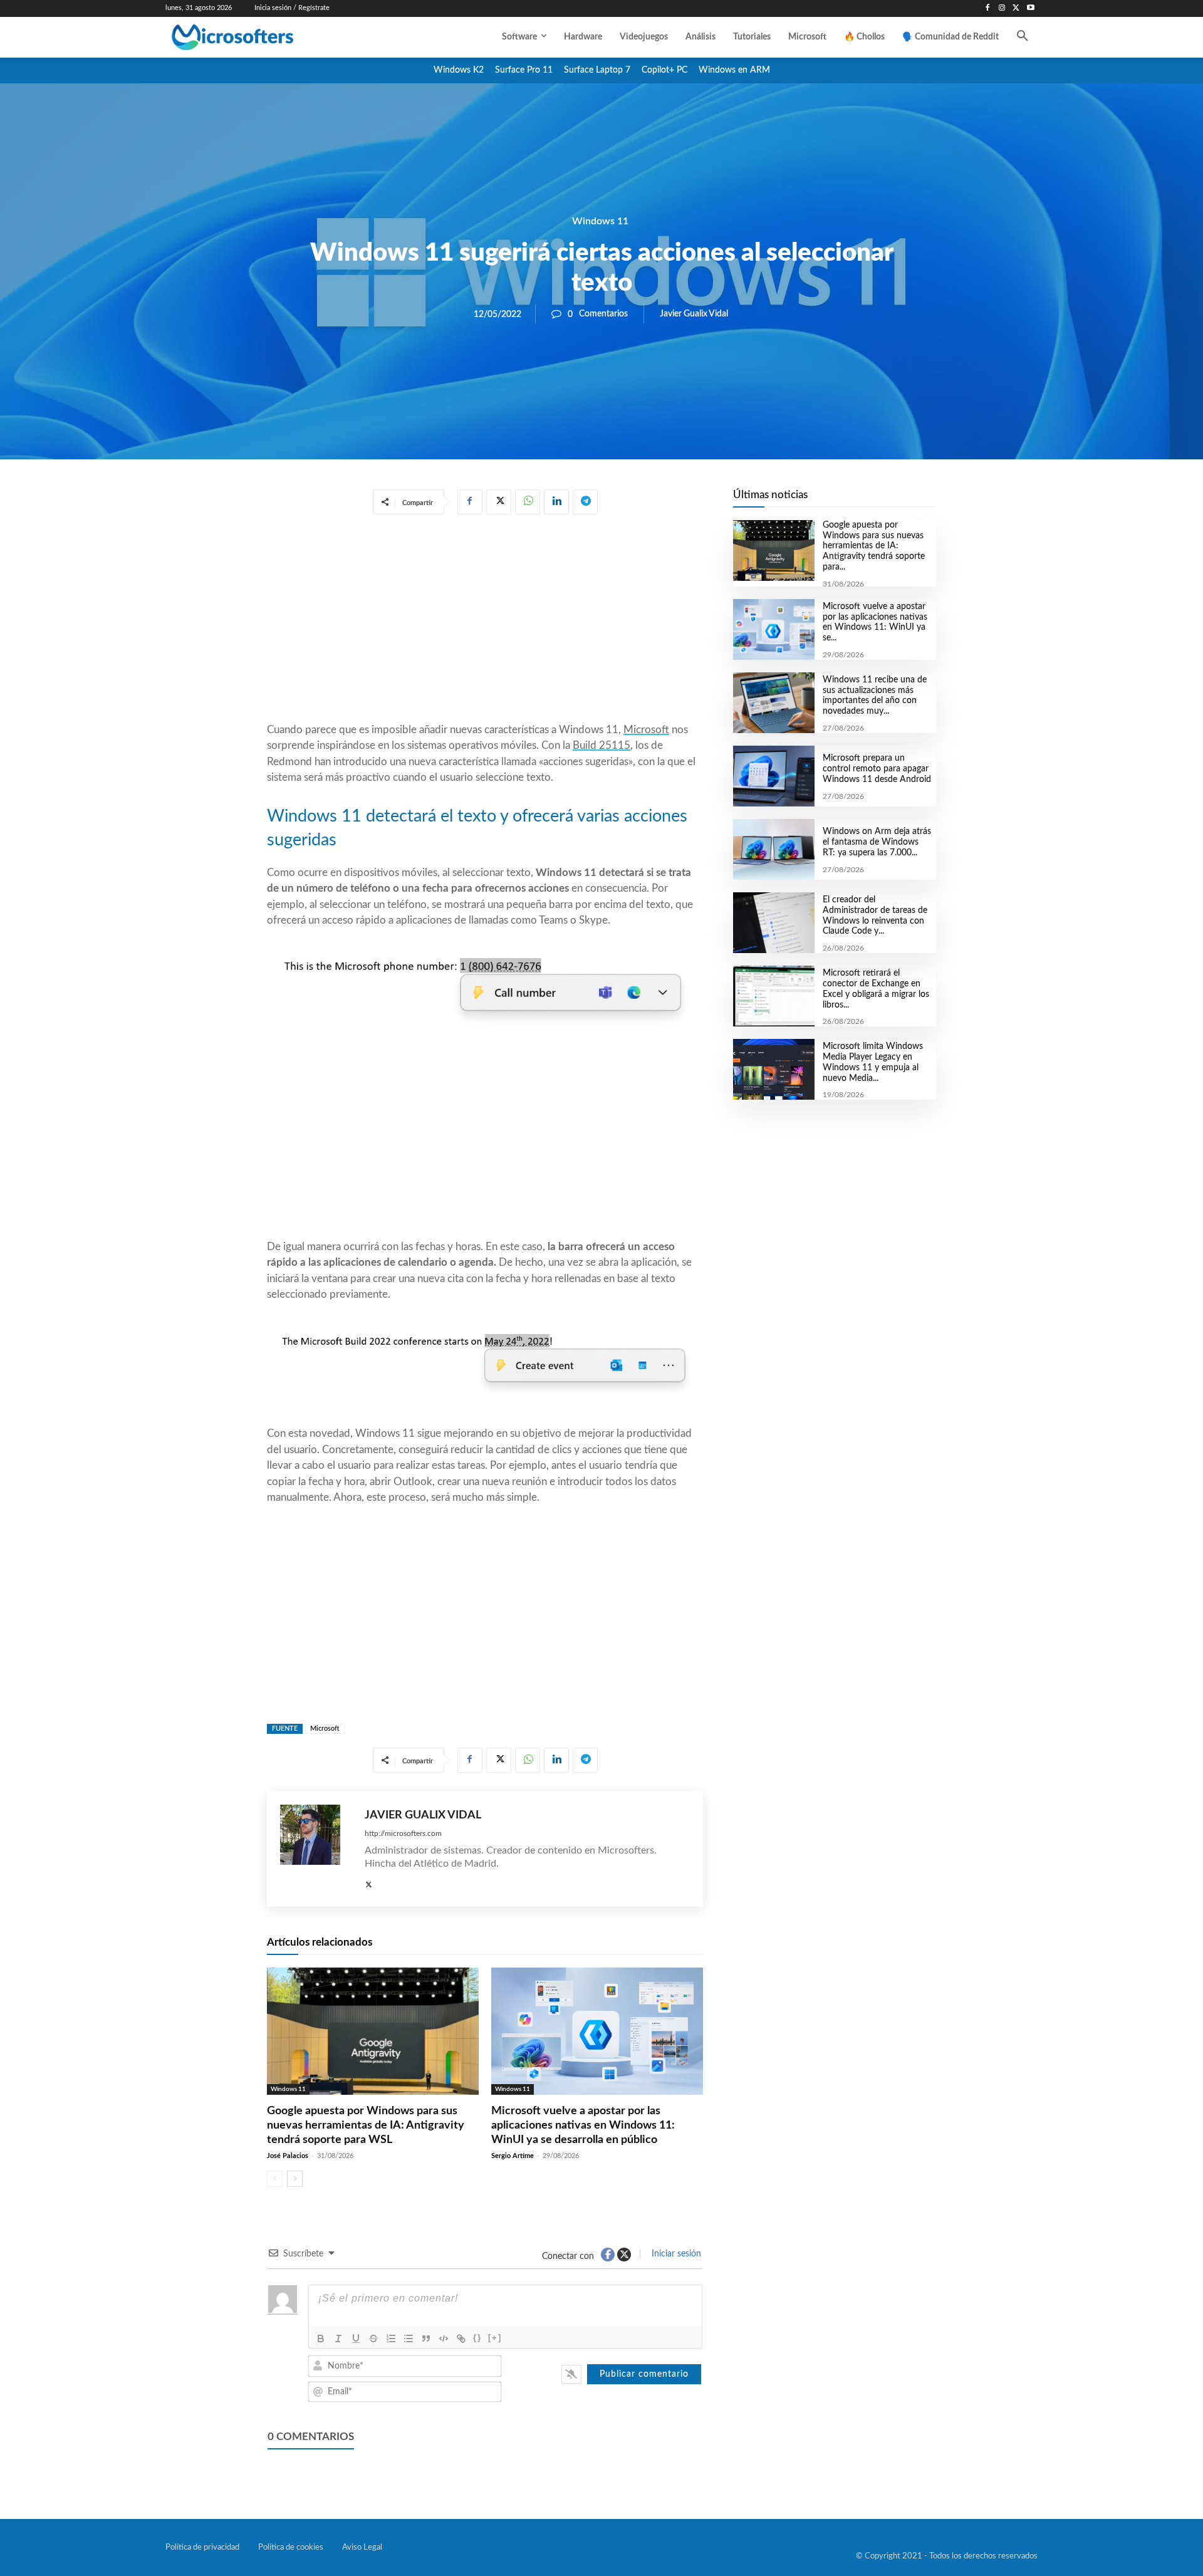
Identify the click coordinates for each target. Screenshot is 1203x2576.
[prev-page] (275, 2179)
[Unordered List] (409, 2339)
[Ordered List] (391, 2339)
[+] (495, 2338)
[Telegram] (585, 502)
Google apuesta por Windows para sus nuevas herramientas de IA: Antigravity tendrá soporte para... (874, 546)
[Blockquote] (426, 2339)
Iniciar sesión (675, 2254)
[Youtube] (1030, 8)
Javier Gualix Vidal (694, 314)
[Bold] (321, 2339)
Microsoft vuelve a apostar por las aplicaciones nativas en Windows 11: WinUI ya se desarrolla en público (583, 2126)
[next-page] (295, 2179)
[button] (1023, 37)
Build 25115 (601, 745)
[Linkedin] (556, 502)
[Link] (461, 2339)
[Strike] (373, 2339)
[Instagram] (1002, 8)
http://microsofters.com (403, 1833)
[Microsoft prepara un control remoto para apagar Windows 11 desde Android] (773, 776)
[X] (1016, 8)
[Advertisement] (485, 621)
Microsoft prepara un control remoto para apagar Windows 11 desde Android (877, 769)
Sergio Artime (513, 2156)
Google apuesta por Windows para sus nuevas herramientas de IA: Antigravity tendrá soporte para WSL (366, 2126)
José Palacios (288, 2156)
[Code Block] (444, 2339)
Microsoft (646, 730)
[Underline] (356, 2339)
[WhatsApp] (528, 502)
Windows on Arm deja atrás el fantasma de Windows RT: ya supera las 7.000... (877, 842)
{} (477, 2338)
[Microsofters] (261, 37)
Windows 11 (600, 221)
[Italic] (338, 2339)
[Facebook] (988, 8)
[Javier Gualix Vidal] (316, 1849)
